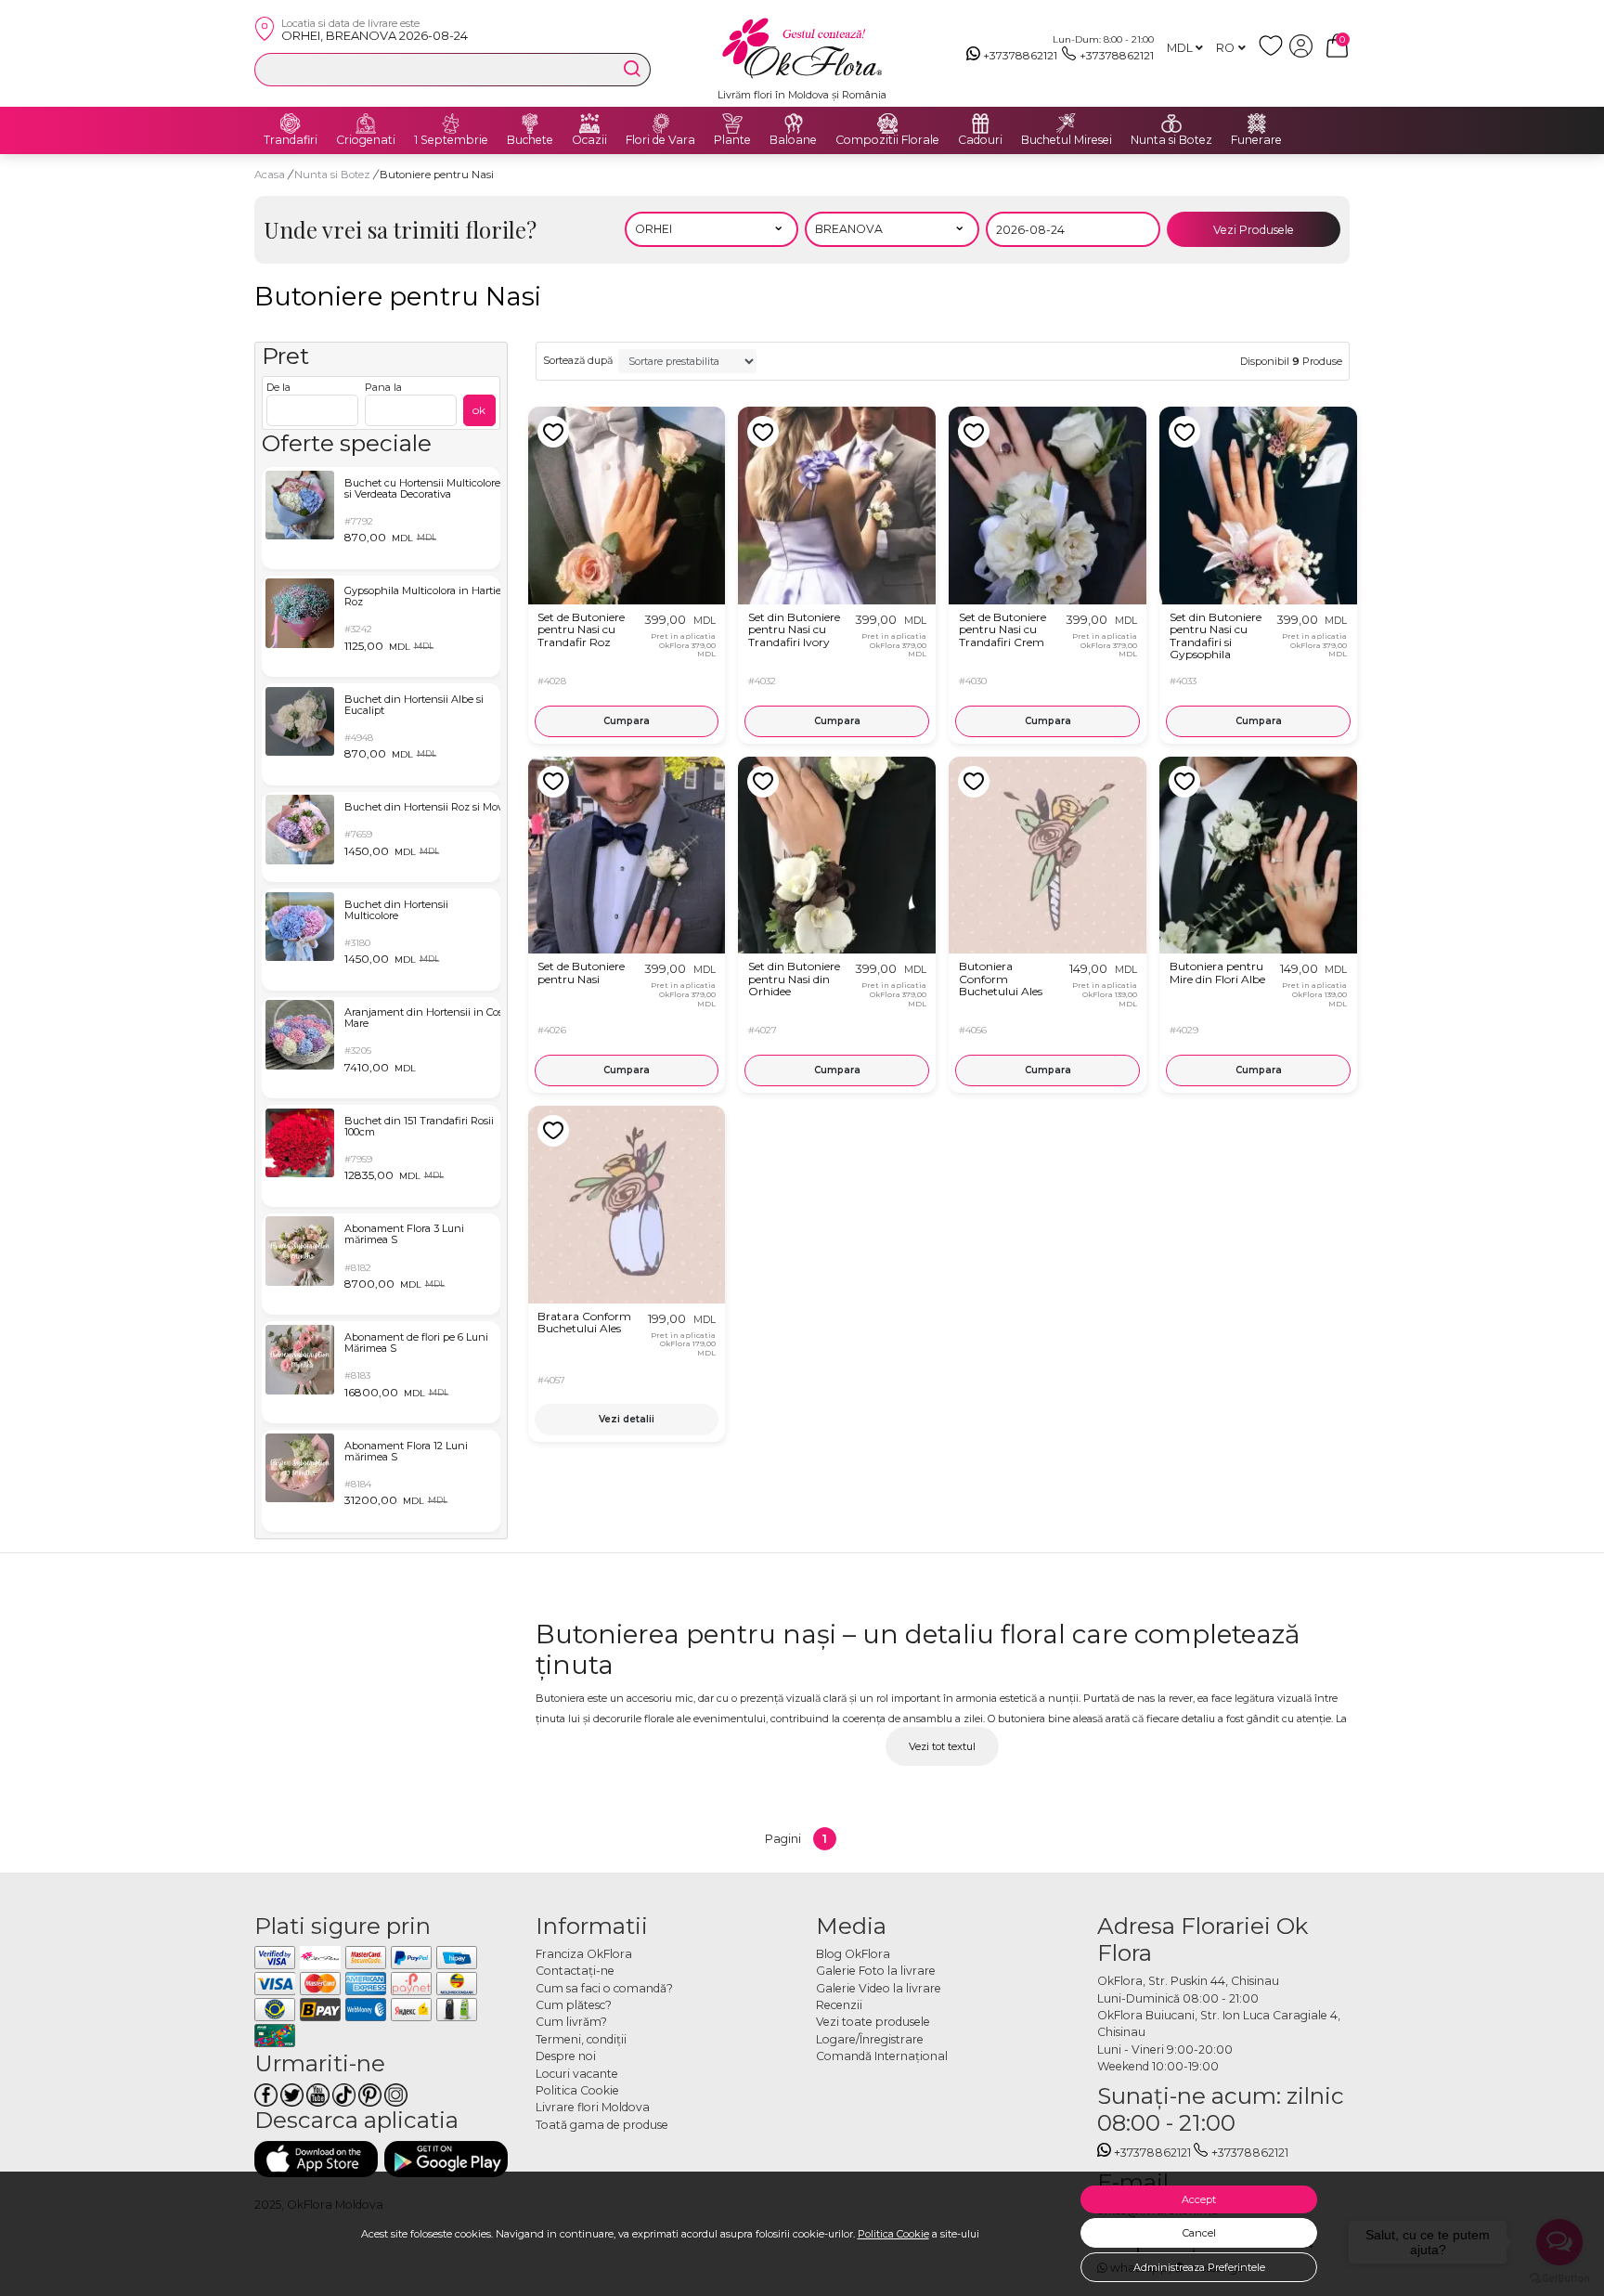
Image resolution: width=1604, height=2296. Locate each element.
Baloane (793, 140)
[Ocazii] (589, 123)
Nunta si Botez (1171, 140)
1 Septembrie (451, 140)
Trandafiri (291, 140)
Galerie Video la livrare (879, 1988)
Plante (732, 140)
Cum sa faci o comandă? (604, 1988)
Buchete (530, 140)
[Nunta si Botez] (1171, 123)
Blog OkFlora (853, 1954)
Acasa (270, 175)
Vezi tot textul (942, 1746)
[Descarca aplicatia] (316, 2159)
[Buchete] (530, 123)
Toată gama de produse (602, 2125)
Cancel (1199, 2233)
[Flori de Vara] (661, 123)
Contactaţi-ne (575, 1971)
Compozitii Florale (887, 140)
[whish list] (1274, 53)
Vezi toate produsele (873, 2022)
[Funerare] (1257, 123)
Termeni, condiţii (581, 2039)
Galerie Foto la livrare (876, 1971)
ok (479, 410)
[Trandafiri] (291, 123)
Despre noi (566, 2056)
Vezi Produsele (1254, 230)
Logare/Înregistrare (870, 2039)
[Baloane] (794, 123)
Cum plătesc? (574, 2005)
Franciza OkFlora (584, 1954)
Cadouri (980, 140)
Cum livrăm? (571, 2022)
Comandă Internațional (882, 2056)
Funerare (1256, 140)
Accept (1199, 2199)
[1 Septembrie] (451, 123)
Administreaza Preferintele (1199, 2267)
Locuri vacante (577, 2074)
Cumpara (627, 721)
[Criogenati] (366, 123)
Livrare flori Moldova (593, 2107)
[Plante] (732, 123)
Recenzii (839, 2005)
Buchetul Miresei (1067, 140)
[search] (632, 69)
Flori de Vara (660, 140)
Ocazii (589, 140)
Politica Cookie (893, 2234)
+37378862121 (1020, 55)
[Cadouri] (980, 123)
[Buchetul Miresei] (1067, 123)
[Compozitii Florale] (887, 123)
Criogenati (366, 140)
